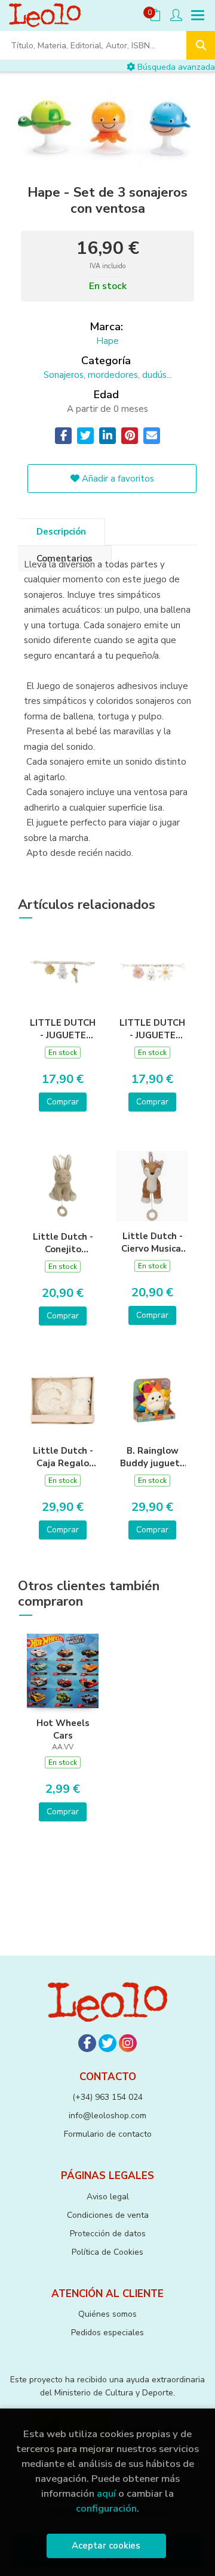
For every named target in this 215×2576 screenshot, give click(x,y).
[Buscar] (201, 45)
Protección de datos (108, 2234)
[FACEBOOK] (87, 2043)
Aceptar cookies (106, 2546)
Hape (107, 341)
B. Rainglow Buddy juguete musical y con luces (153, 1457)
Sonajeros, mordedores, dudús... (108, 375)
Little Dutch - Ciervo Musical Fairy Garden (153, 1242)
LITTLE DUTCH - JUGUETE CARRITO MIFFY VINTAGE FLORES (152, 1029)
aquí (106, 2493)
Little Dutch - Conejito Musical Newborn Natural (63, 1243)
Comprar (63, 1102)
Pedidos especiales (107, 2333)
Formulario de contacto (108, 2134)
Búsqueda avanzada (175, 67)
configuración (106, 2508)
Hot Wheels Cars (63, 1729)
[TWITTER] (107, 2043)
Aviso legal (108, 2197)
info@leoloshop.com (107, 2116)
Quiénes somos (107, 2314)
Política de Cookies (107, 2252)
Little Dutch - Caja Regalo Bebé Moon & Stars (63, 1457)
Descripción (61, 532)
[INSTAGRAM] (128, 2043)
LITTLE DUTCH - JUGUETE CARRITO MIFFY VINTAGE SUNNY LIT (63, 1029)
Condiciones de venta (108, 2215)
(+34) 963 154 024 (107, 2097)
